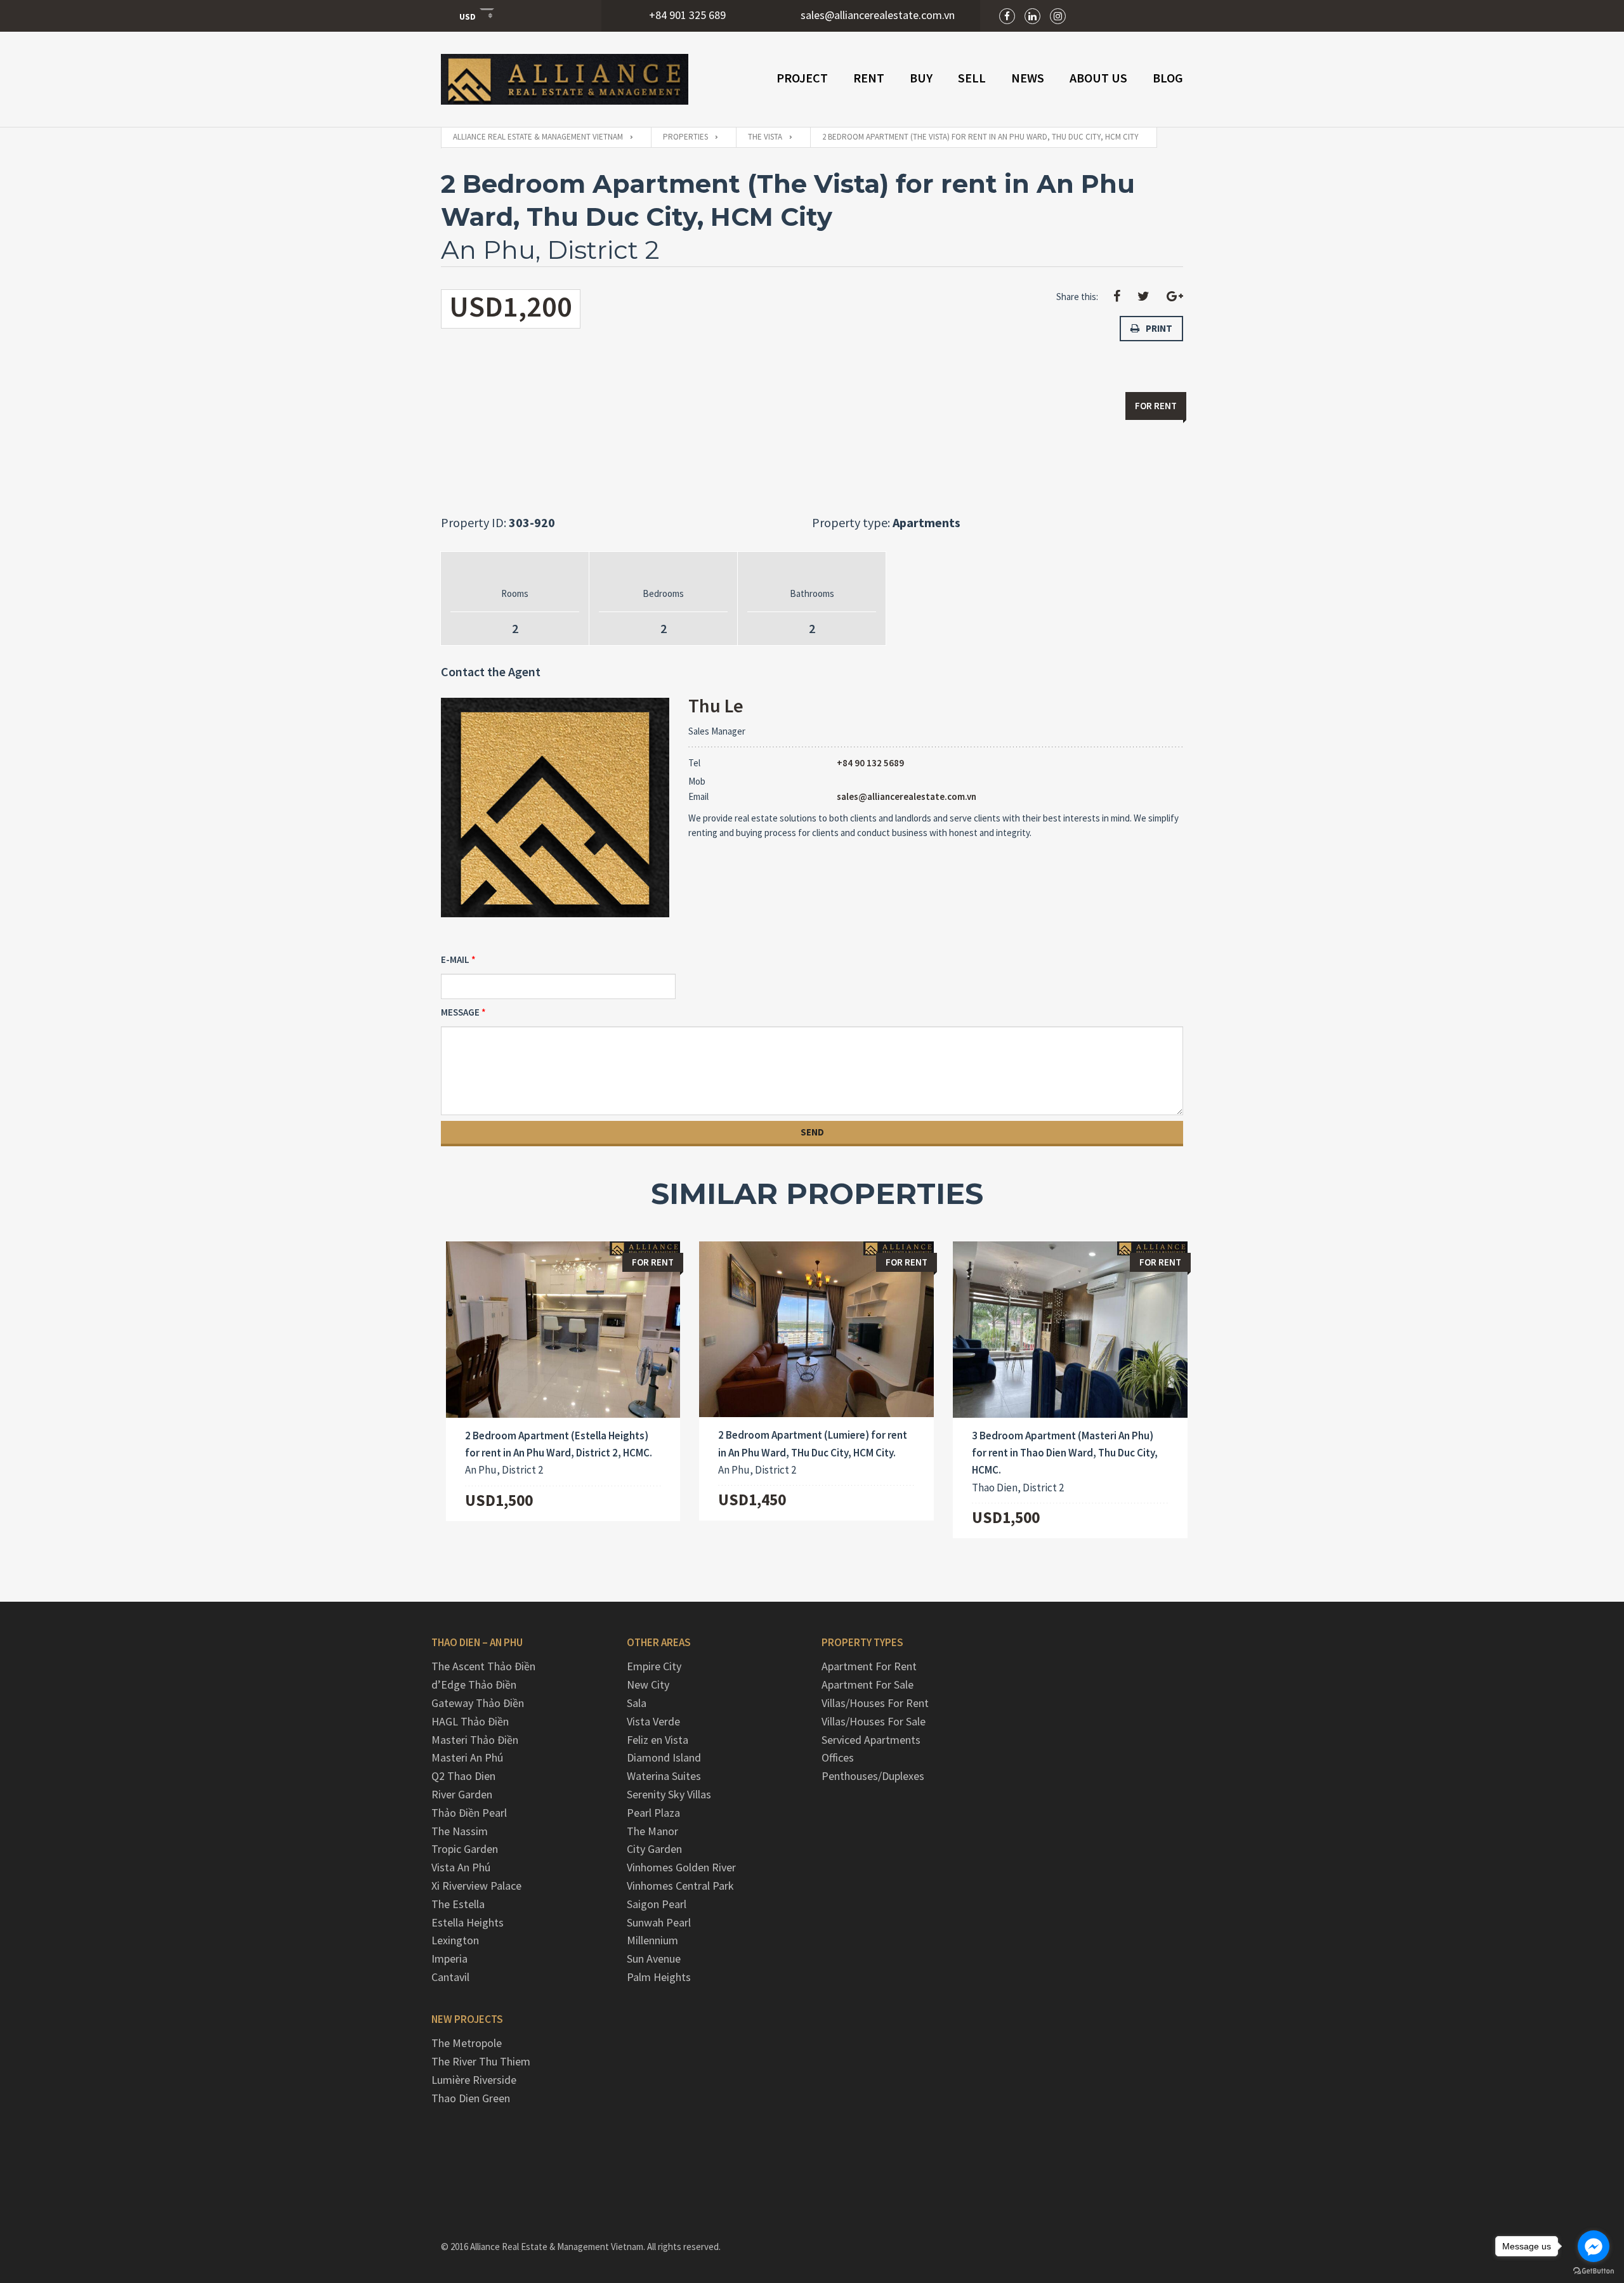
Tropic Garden (465, 1849)
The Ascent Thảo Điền (483, 1666)
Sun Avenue (654, 1959)
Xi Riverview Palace (476, 1886)
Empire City (654, 1666)
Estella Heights (468, 1922)
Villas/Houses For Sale (874, 1721)
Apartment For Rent (869, 1666)
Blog (1168, 78)
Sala (637, 1703)
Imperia (449, 1959)
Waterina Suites (664, 1776)
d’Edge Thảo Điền (474, 1684)
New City (648, 1684)
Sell (972, 78)
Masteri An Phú (467, 1757)
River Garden (462, 1794)
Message (460, 1012)
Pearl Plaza (653, 1813)
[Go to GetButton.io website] (1594, 2270)
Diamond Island (664, 1757)
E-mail (455, 959)
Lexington (455, 1940)
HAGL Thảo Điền (470, 1721)
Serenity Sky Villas (669, 1794)
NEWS (1028, 78)
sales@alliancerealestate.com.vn (907, 796)
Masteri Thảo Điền (475, 1740)
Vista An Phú (461, 1867)
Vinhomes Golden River (681, 1867)
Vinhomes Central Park (680, 1886)
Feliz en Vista (658, 1740)
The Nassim (460, 1831)
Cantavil (450, 1977)
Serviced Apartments (871, 1740)
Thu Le (716, 705)
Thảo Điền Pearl (469, 1813)
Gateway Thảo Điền (478, 1703)
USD (468, 16)
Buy (921, 78)
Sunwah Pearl (659, 1922)
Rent (869, 78)
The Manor (652, 1831)
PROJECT (802, 78)
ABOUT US (1098, 78)
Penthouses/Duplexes (873, 1776)
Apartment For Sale (868, 1684)
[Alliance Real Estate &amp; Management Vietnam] (565, 79)
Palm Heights (659, 1977)
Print (1159, 328)
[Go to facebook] (1594, 2246)
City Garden (654, 1849)
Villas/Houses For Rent (875, 1703)
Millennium (652, 1940)
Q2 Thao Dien (463, 1776)
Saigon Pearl (657, 1904)
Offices (838, 1757)
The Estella (458, 1904)
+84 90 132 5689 (870, 763)
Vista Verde (653, 1721)
